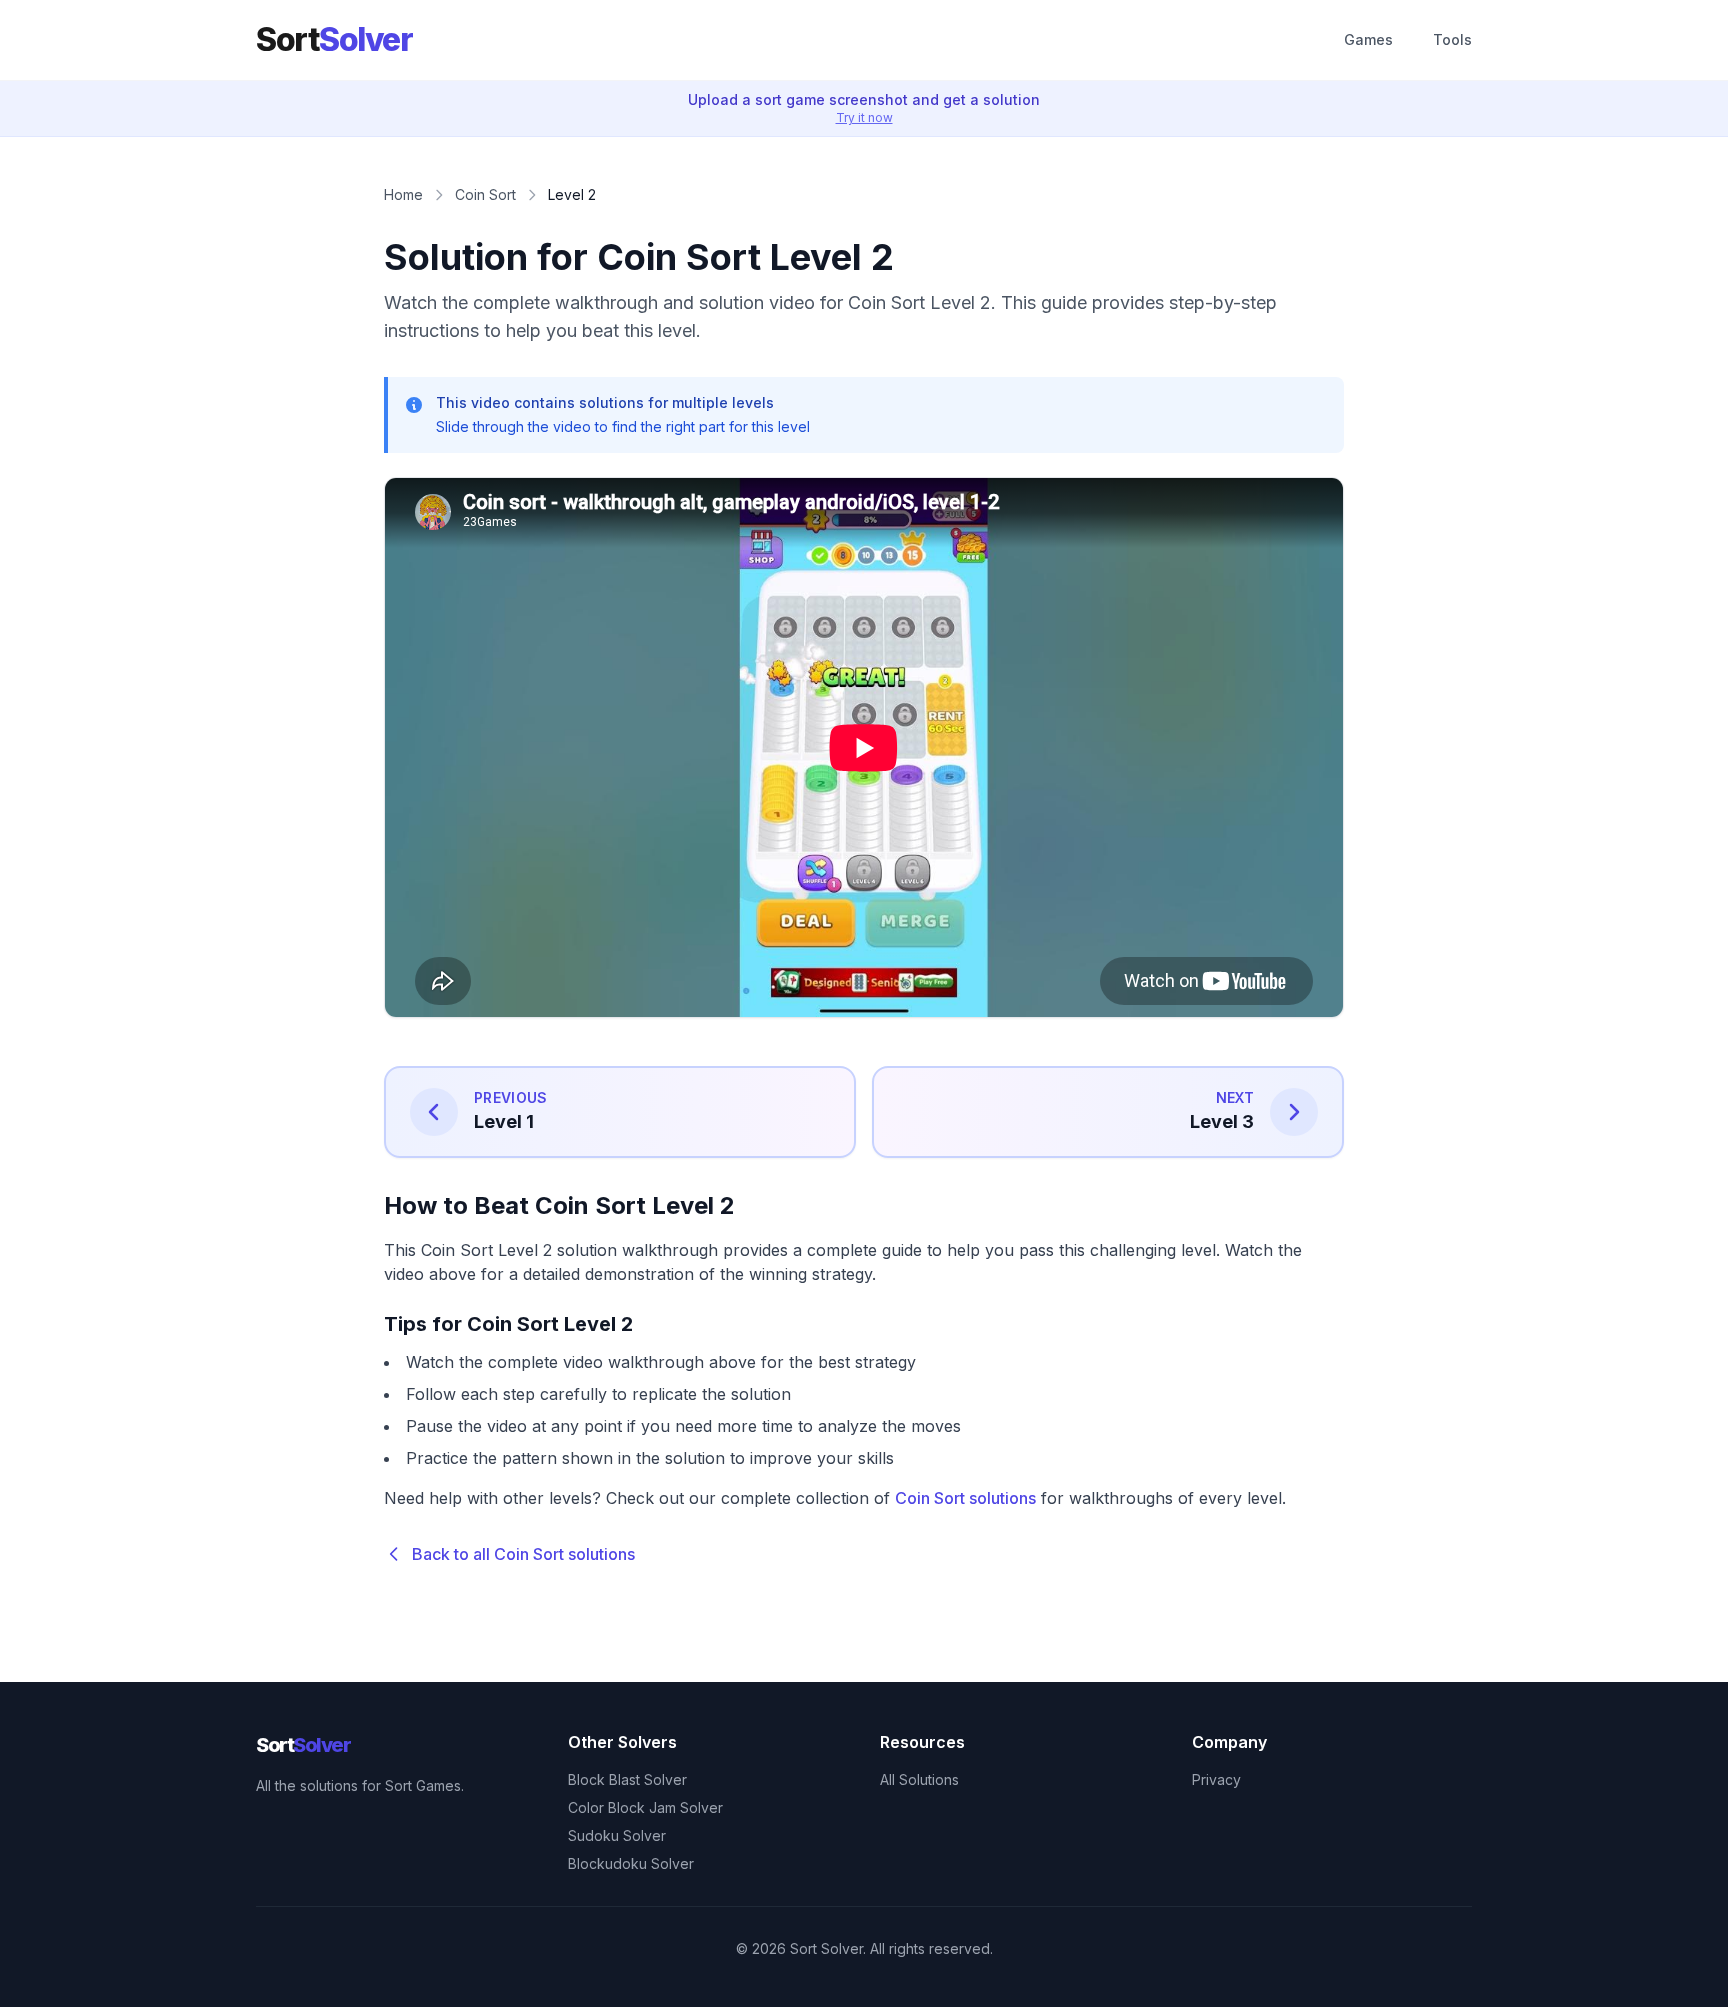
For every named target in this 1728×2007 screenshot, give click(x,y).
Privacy (1216, 1779)
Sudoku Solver (617, 1835)
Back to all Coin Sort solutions (523, 1554)
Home (403, 194)
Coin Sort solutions (965, 1498)
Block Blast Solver (627, 1779)
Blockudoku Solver (631, 1863)
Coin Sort (485, 194)
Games (1368, 39)
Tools (1452, 39)
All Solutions (919, 1779)
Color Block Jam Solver (645, 1807)
